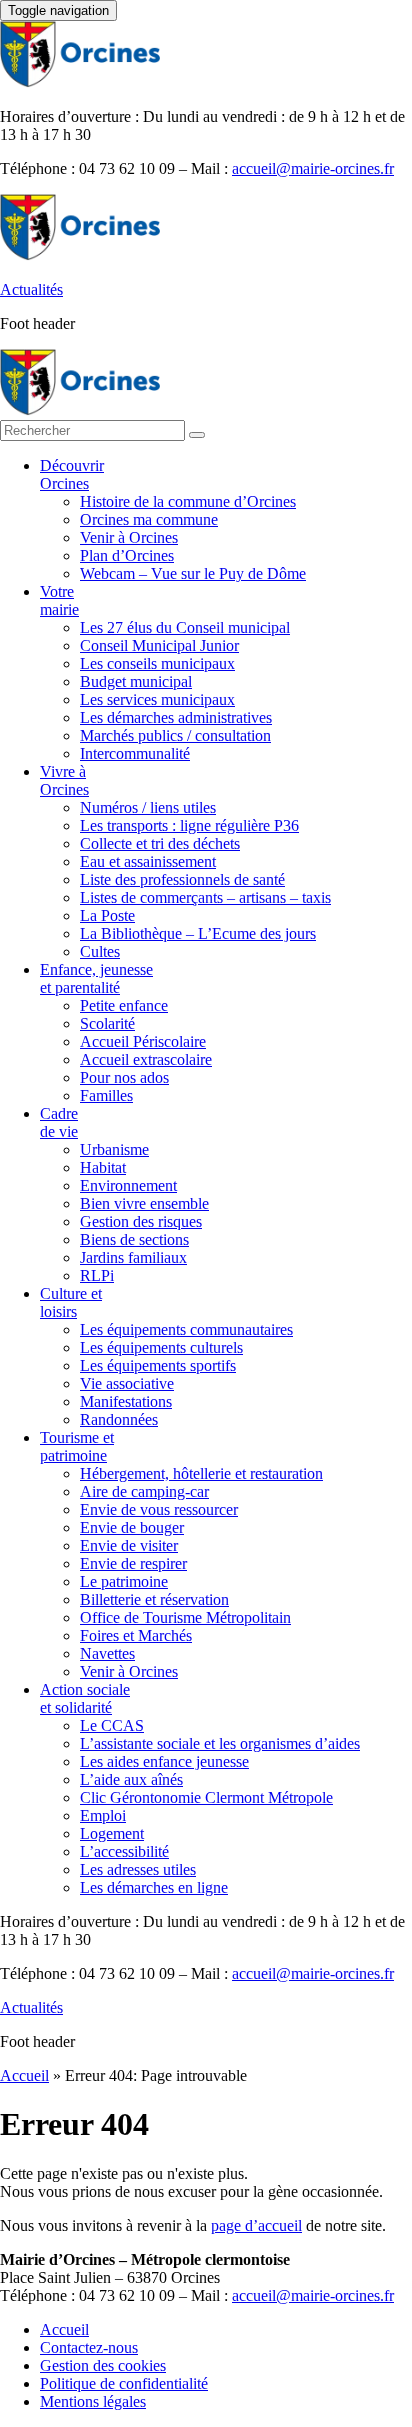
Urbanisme (114, 1149)
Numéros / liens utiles (148, 807)
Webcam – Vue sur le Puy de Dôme (193, 573)
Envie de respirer (133, 1563)
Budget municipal (136, 681)
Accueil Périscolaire (143, 1041)
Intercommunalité (135, 753)
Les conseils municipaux (157, 663)
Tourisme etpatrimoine (77, 1446)
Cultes (100, 951)
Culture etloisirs (71, 1302)
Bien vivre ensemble (144, 1203)
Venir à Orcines (129, 537)
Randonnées (119, 1419)
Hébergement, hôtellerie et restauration (201, 1473)
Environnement (128, 1185)
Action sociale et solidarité (85, 1698)
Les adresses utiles (138, 1869)
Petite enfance (124, 1005)
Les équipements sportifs (158, 1365)
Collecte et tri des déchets (160, 843)
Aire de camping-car (144, 1491)
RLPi (97, 1275)
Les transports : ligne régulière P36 (189, 825)
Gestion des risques (141, 1221)
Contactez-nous (89, 2347)
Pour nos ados (124, 1077)
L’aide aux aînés (131, 1779)
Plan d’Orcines (127, 555)
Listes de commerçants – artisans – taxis (205, 897)
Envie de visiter (129, 1545)
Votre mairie (59, 600)
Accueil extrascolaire (146, 1059)
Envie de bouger (132, 1527)
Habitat (103, 1167)
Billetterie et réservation (154, 1599)
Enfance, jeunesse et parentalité (96, 978)
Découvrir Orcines (72, 474)
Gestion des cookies (103, 2365)
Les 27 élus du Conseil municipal (185, 627)
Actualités (31, 289)
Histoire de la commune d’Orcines (188, 501)
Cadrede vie (59, 1122)
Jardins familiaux (133, 1257)
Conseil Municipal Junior (159, 645)
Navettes (107, 1653)
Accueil (24, 2075)
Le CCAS (112, 1725)
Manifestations (126, 1401)
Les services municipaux (157, 699)
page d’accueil (256, 2225)
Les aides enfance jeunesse (164, 1761)
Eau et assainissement (148, 861)
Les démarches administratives (176, 717)
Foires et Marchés (136, 1635)
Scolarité (107, 1023)
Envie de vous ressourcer (159, 1509)
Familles (106, 1095)
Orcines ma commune (149, 519)
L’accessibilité (124, 1851)
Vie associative (127, 1383)
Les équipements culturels (161, 1347)
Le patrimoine (124, 1581)
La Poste (107, 915)
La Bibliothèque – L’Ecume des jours (198, 933)
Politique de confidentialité (124, 2383)
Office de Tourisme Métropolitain (185, 1617)
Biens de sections (134, 1239)
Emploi (103, 1815)
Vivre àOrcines (64, 780)
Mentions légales (93, 2401)
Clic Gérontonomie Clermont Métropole (206, 1797)
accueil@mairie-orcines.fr (313, 168)
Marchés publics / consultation (175, 735)
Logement (112, 1833)
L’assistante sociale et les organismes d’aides (220, 1743)
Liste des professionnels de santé (182, 879)
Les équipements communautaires (186, 1329)
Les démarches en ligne (154, 1887)
